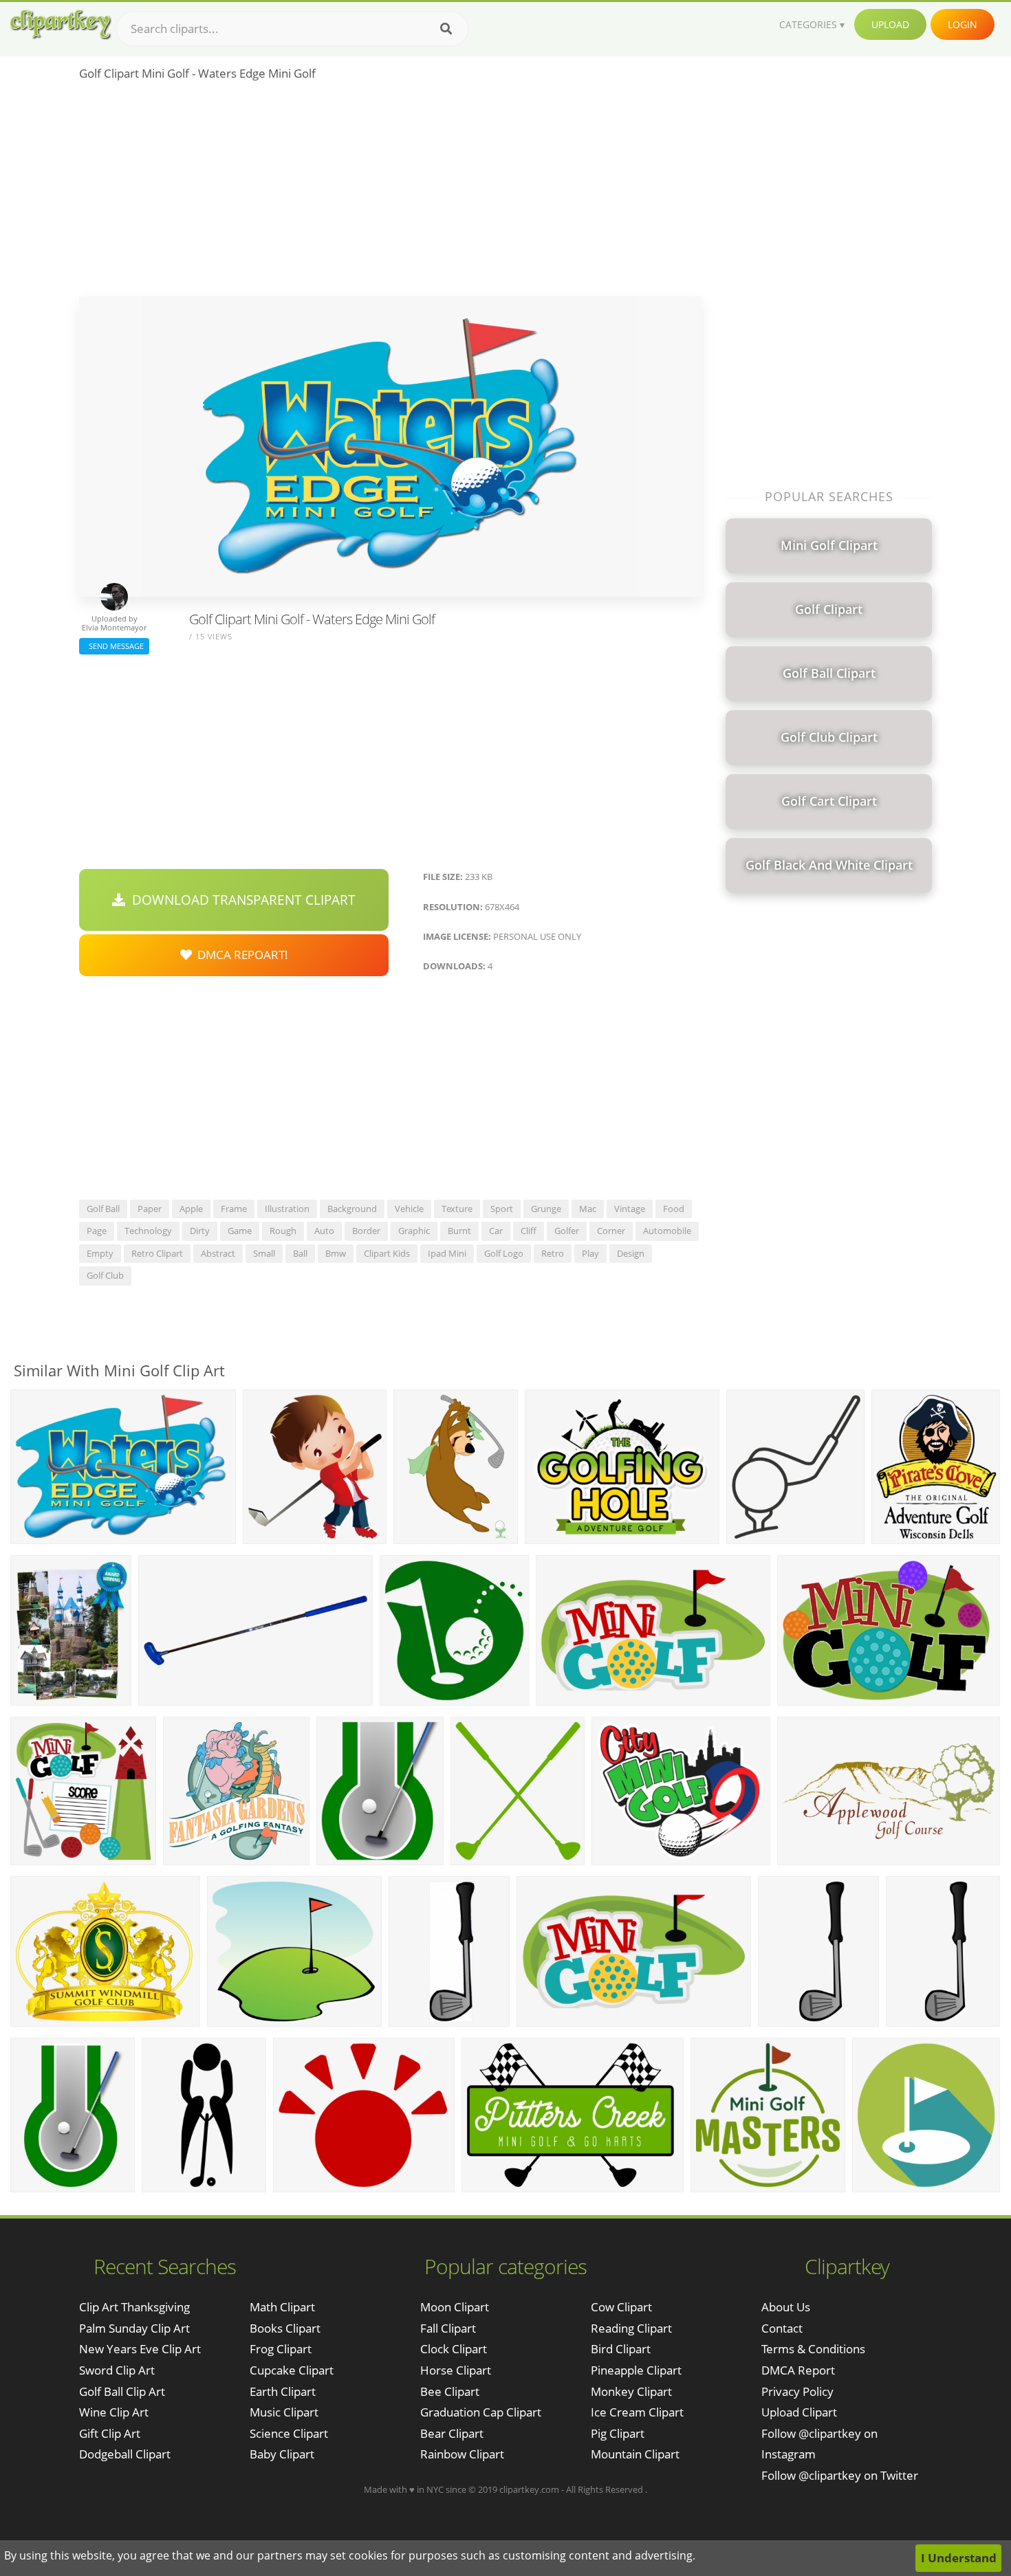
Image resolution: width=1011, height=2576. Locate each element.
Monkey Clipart (631, 2391)
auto (324, 1231)
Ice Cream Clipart (637, 2412)
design (631, 1253)
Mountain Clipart (635, 2454)
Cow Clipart (621, 2307)
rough (283, 1231)
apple (191, 1209)
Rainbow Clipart (462, 2454)
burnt (459, 1231)
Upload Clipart (799, 2412)
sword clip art (117, 2370)
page (97, 1231)
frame (234, 1209)
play (590, 1253)
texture (457, 1209)
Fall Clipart (448, 2328)
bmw (336, 1253)
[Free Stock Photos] (60, 24)
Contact (782, 2328)
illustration (287, 1209)
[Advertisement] (390, 193)
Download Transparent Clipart (240, 900)
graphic (414, 1231)
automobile (667, 1231)
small (264, 1253)
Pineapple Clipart (636, 2370)
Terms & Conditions (813, 2349)
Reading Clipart (631, 2328)
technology (148, 1231)
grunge (546, 1209)
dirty (200, 1231)
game (240, 1231)
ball (300, 1253)
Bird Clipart (621, 2349)
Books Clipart (285, 2328)
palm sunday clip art (134, 2328)
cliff (529, 1231)
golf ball (103, 1209)
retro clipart (157, 1253)
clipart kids (387, 1253)
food (674, 1209)
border (366, 1231)
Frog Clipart (281, 2349)
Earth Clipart (283, 2391)
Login (963, 24)
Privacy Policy (797, 2391)
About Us (786, 2307)
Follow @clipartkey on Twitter (840, 2475)
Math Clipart (282, 2307)
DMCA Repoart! (240, 955)
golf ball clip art (122, 2391)
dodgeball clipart (125, 2454)
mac (588, 1209)
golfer (567, 1231)
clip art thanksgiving (134, 2307)
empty (100, 1253)
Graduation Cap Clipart (481, 2412)
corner (611, 1231)
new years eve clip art (140, 2349)
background (352, 1209)
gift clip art (110, 2433)
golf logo (504, 1253)
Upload (890, 24)
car (496, 1231)
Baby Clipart (282, 2454)
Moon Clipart (455, 2307)
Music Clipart (284, 2412)
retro (553, 1253)
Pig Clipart (618, 2433)
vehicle (409, 1209)
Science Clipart (289, 2433)
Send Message (114, 646)
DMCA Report (798, 2370)
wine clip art (114, 2412)
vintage (630, 1209)
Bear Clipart (452, 2433)
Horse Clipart (456, 2370)
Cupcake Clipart (292, 2370)
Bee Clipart (450, 2391)
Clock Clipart (454, 2349)
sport (502, 1209)
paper (150, 1209)
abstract (218, 1253)
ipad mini (447, 1253)
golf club (105, 1275)
